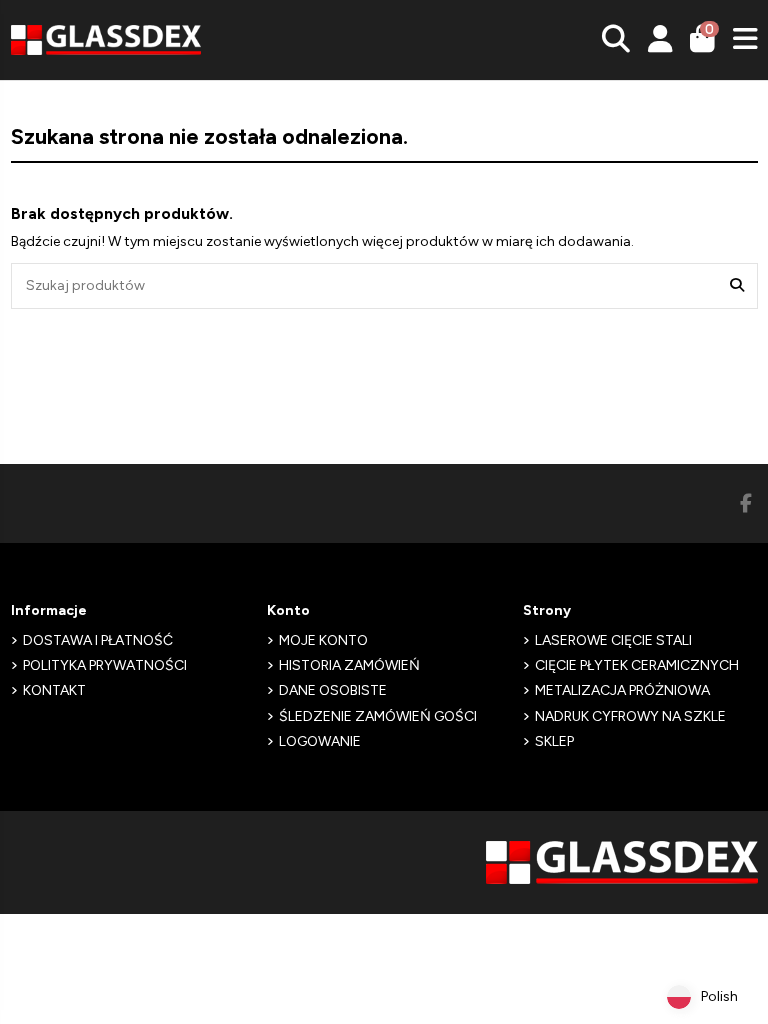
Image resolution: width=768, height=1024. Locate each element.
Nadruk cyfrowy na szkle (630, 716)
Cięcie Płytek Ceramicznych (637, 665)
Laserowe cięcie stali (613, 640)
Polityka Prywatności (105, 665)
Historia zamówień (349, 665)
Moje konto (323, 640)
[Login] (660, 40)
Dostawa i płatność (98, 640)
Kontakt (54, 690)
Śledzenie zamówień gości (378, 716)
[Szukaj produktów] (737, 285)
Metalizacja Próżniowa (622, 690)
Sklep (554, 741)
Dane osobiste (333, 690)
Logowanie (320, 741)
